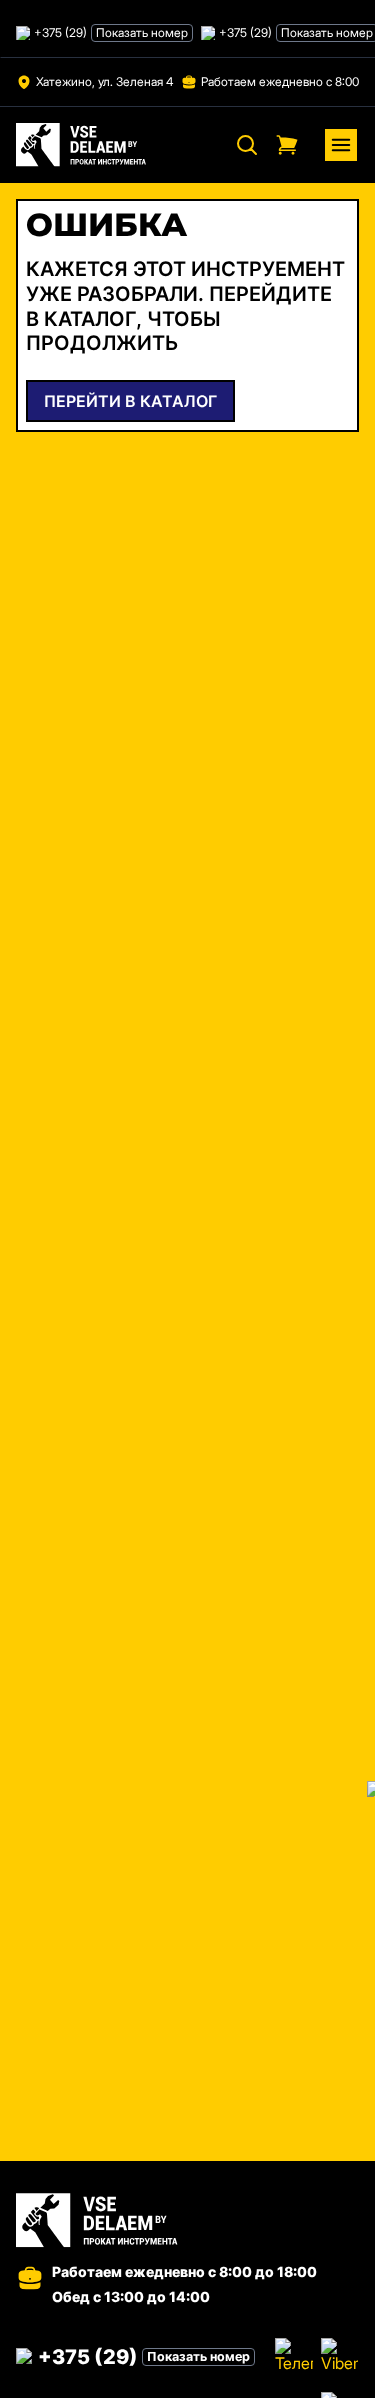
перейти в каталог (130, 401)
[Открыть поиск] (247, 145)
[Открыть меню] (341, 145)
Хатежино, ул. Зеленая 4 (104, 81)
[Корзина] (287, 145)
